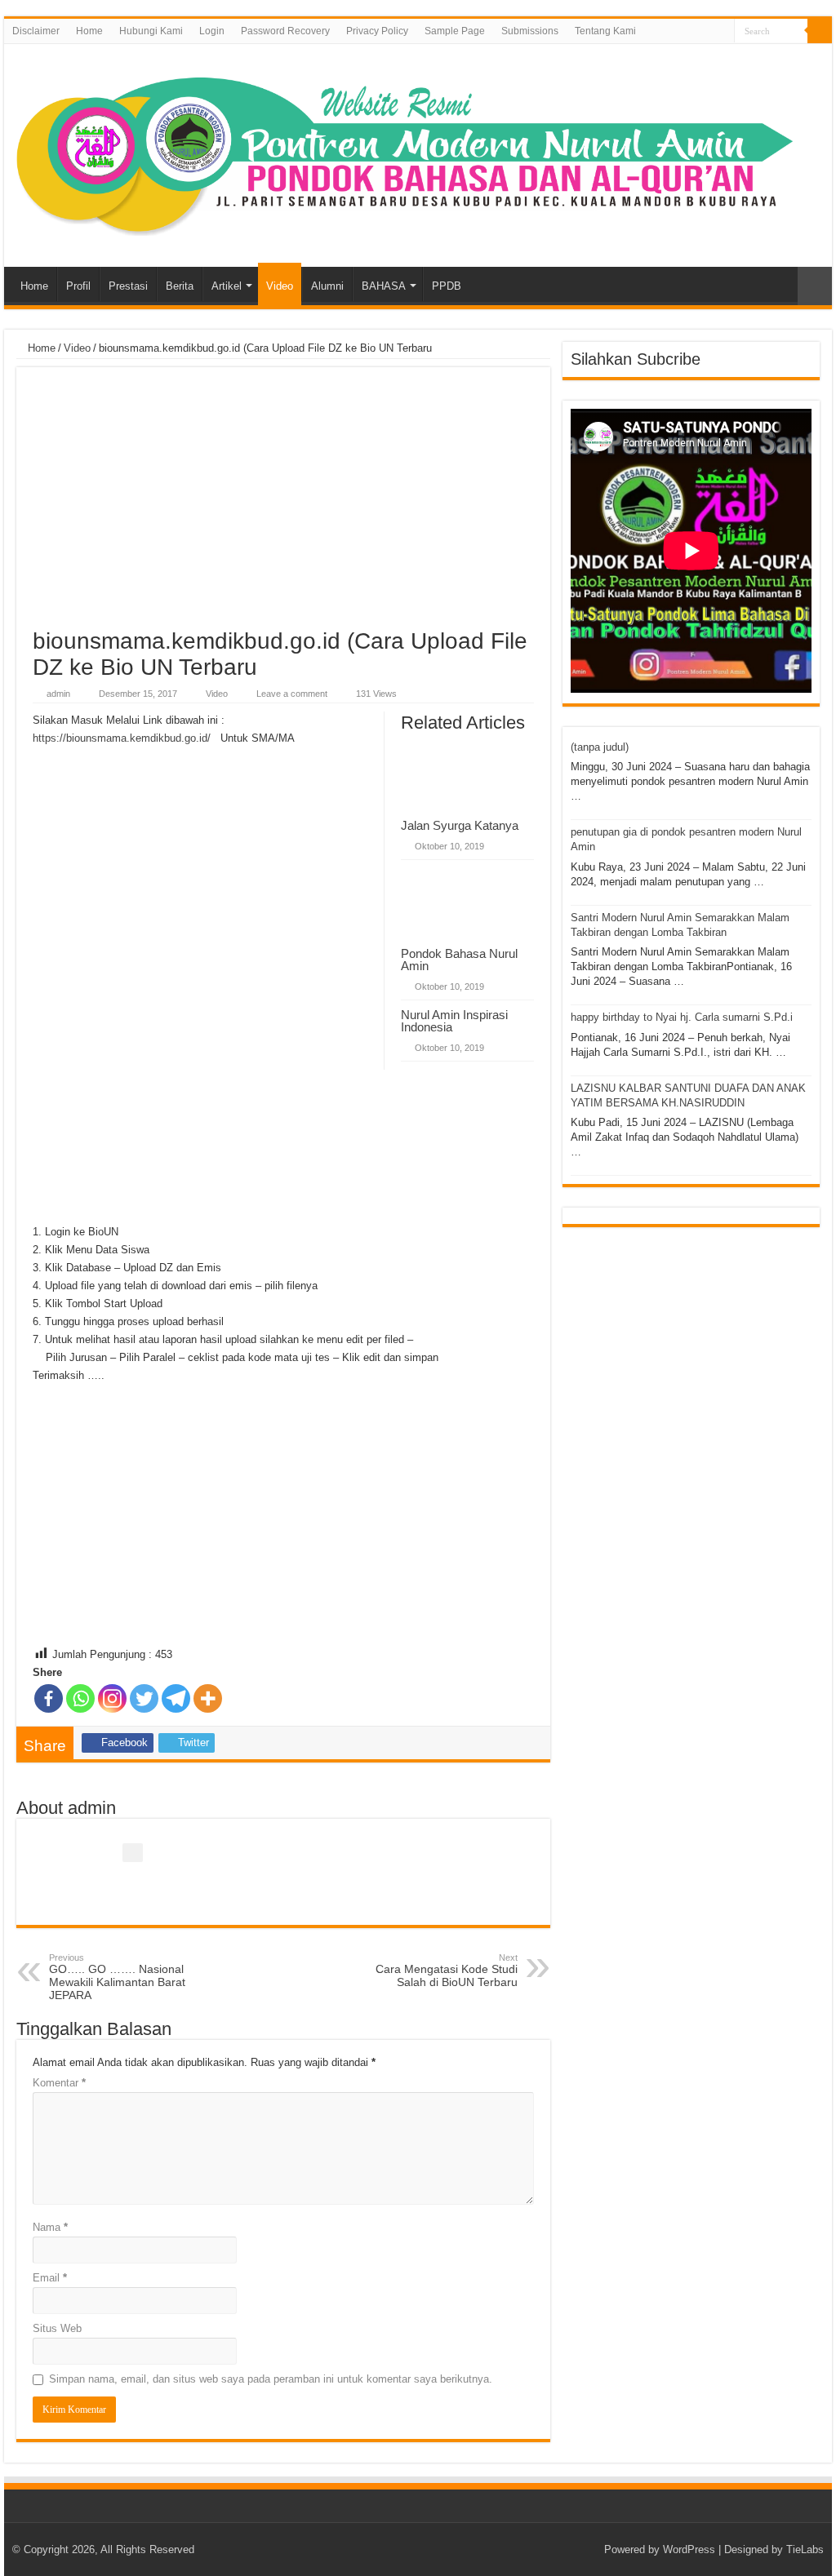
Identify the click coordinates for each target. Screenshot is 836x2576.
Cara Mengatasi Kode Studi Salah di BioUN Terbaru (447, 1971)
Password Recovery (285, 31)
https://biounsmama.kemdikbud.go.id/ (122, 738)
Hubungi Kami (151, 31)
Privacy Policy (377, 31)
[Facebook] (722, 32)
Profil (78, 286)
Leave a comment (292, 694)
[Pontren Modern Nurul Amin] (418, 153)
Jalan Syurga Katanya (460, 825)
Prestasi (128, 286)
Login (212, 31)
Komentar (59, 2083)
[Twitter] (144, 1698)
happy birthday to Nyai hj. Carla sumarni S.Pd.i (682, 1017)
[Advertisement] (283, 506)
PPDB (447, 286)
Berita (180, 286)
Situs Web (57, 2328)
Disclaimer (36, 31)
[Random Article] (815, 286)
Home (89, 31)
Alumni (327, 286)
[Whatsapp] (80, 1698)
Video (280, 286)
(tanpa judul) (600, 747)
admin (58, 694)
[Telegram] (176, 1698)
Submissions (530, 31)
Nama (50, 2227)
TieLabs (805, 2549)
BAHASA (384, 286)
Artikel (227, 286)
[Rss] (707, 32)
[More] (208, 1698)
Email (50, 2278)
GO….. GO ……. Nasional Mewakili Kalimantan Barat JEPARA (117, 1977)
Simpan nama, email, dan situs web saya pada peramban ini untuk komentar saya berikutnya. (271, 2379)
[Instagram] (112, 1698)
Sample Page (455, 31)
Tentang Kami (605, 31)
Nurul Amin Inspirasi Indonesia (454, 1021)
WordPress (689, 2549)
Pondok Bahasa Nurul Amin (459, 960)
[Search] (820, 31)
